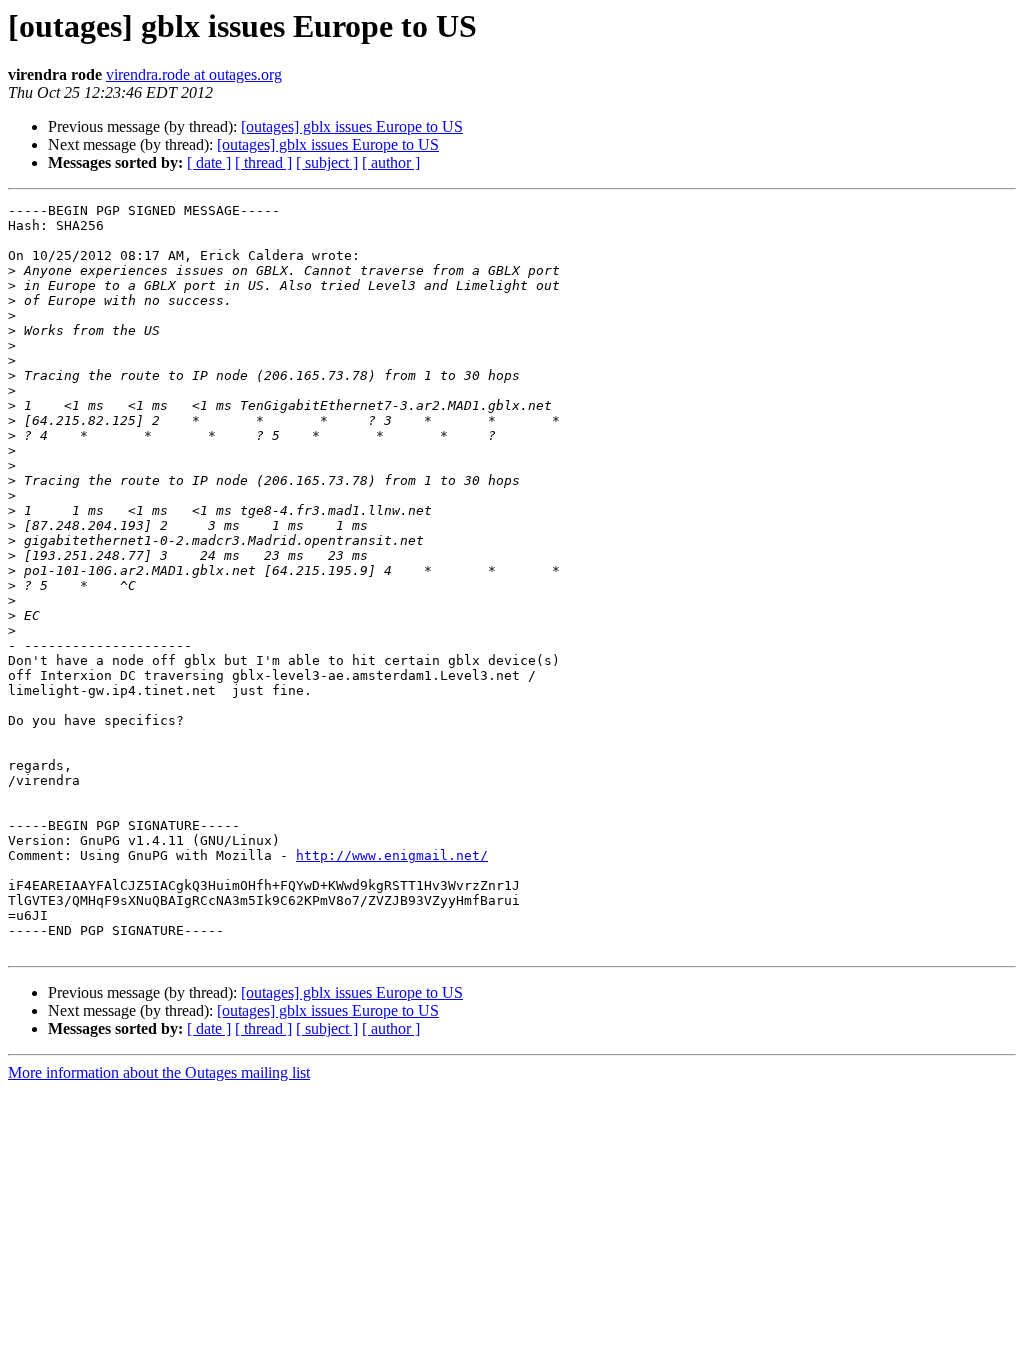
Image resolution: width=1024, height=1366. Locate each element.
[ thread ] (263, 162)
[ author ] (391, 162)
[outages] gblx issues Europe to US (352, 126)
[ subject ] (327, 162)
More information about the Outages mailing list (159, 1072)
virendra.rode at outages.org (194, 74)
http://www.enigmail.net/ (392, 855)
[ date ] (209, 162)
